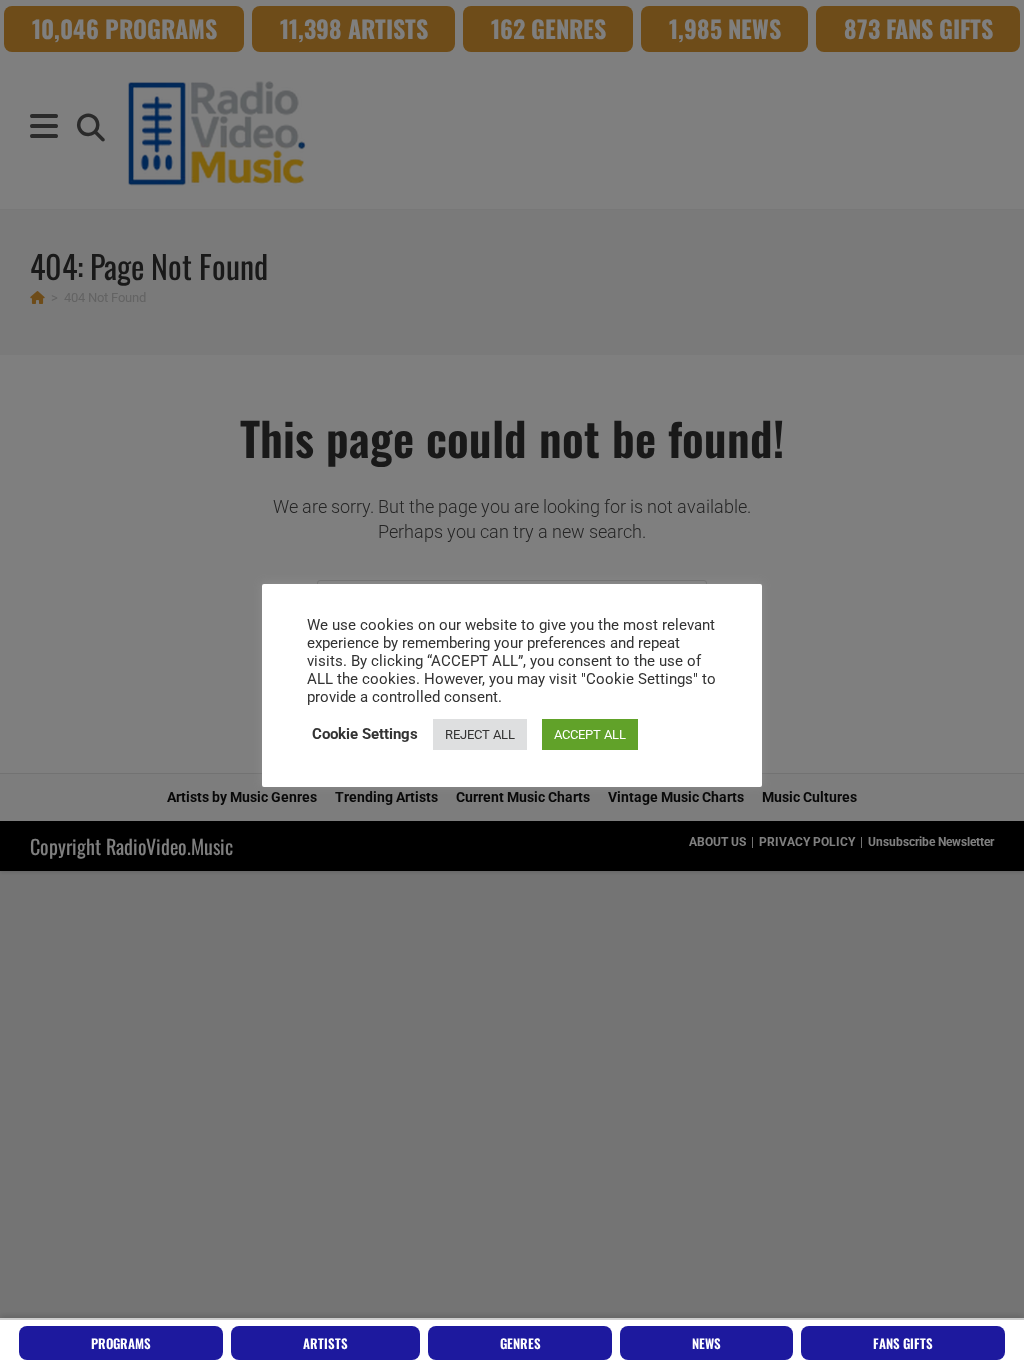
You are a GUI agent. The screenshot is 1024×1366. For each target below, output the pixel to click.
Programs (121, 1343)
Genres (520, 1343)
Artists (325, 1343)
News (706, 1343)
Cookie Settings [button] (365, 734)
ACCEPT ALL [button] (590, 734)
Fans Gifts (903, 1343)
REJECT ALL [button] (480, 734)
